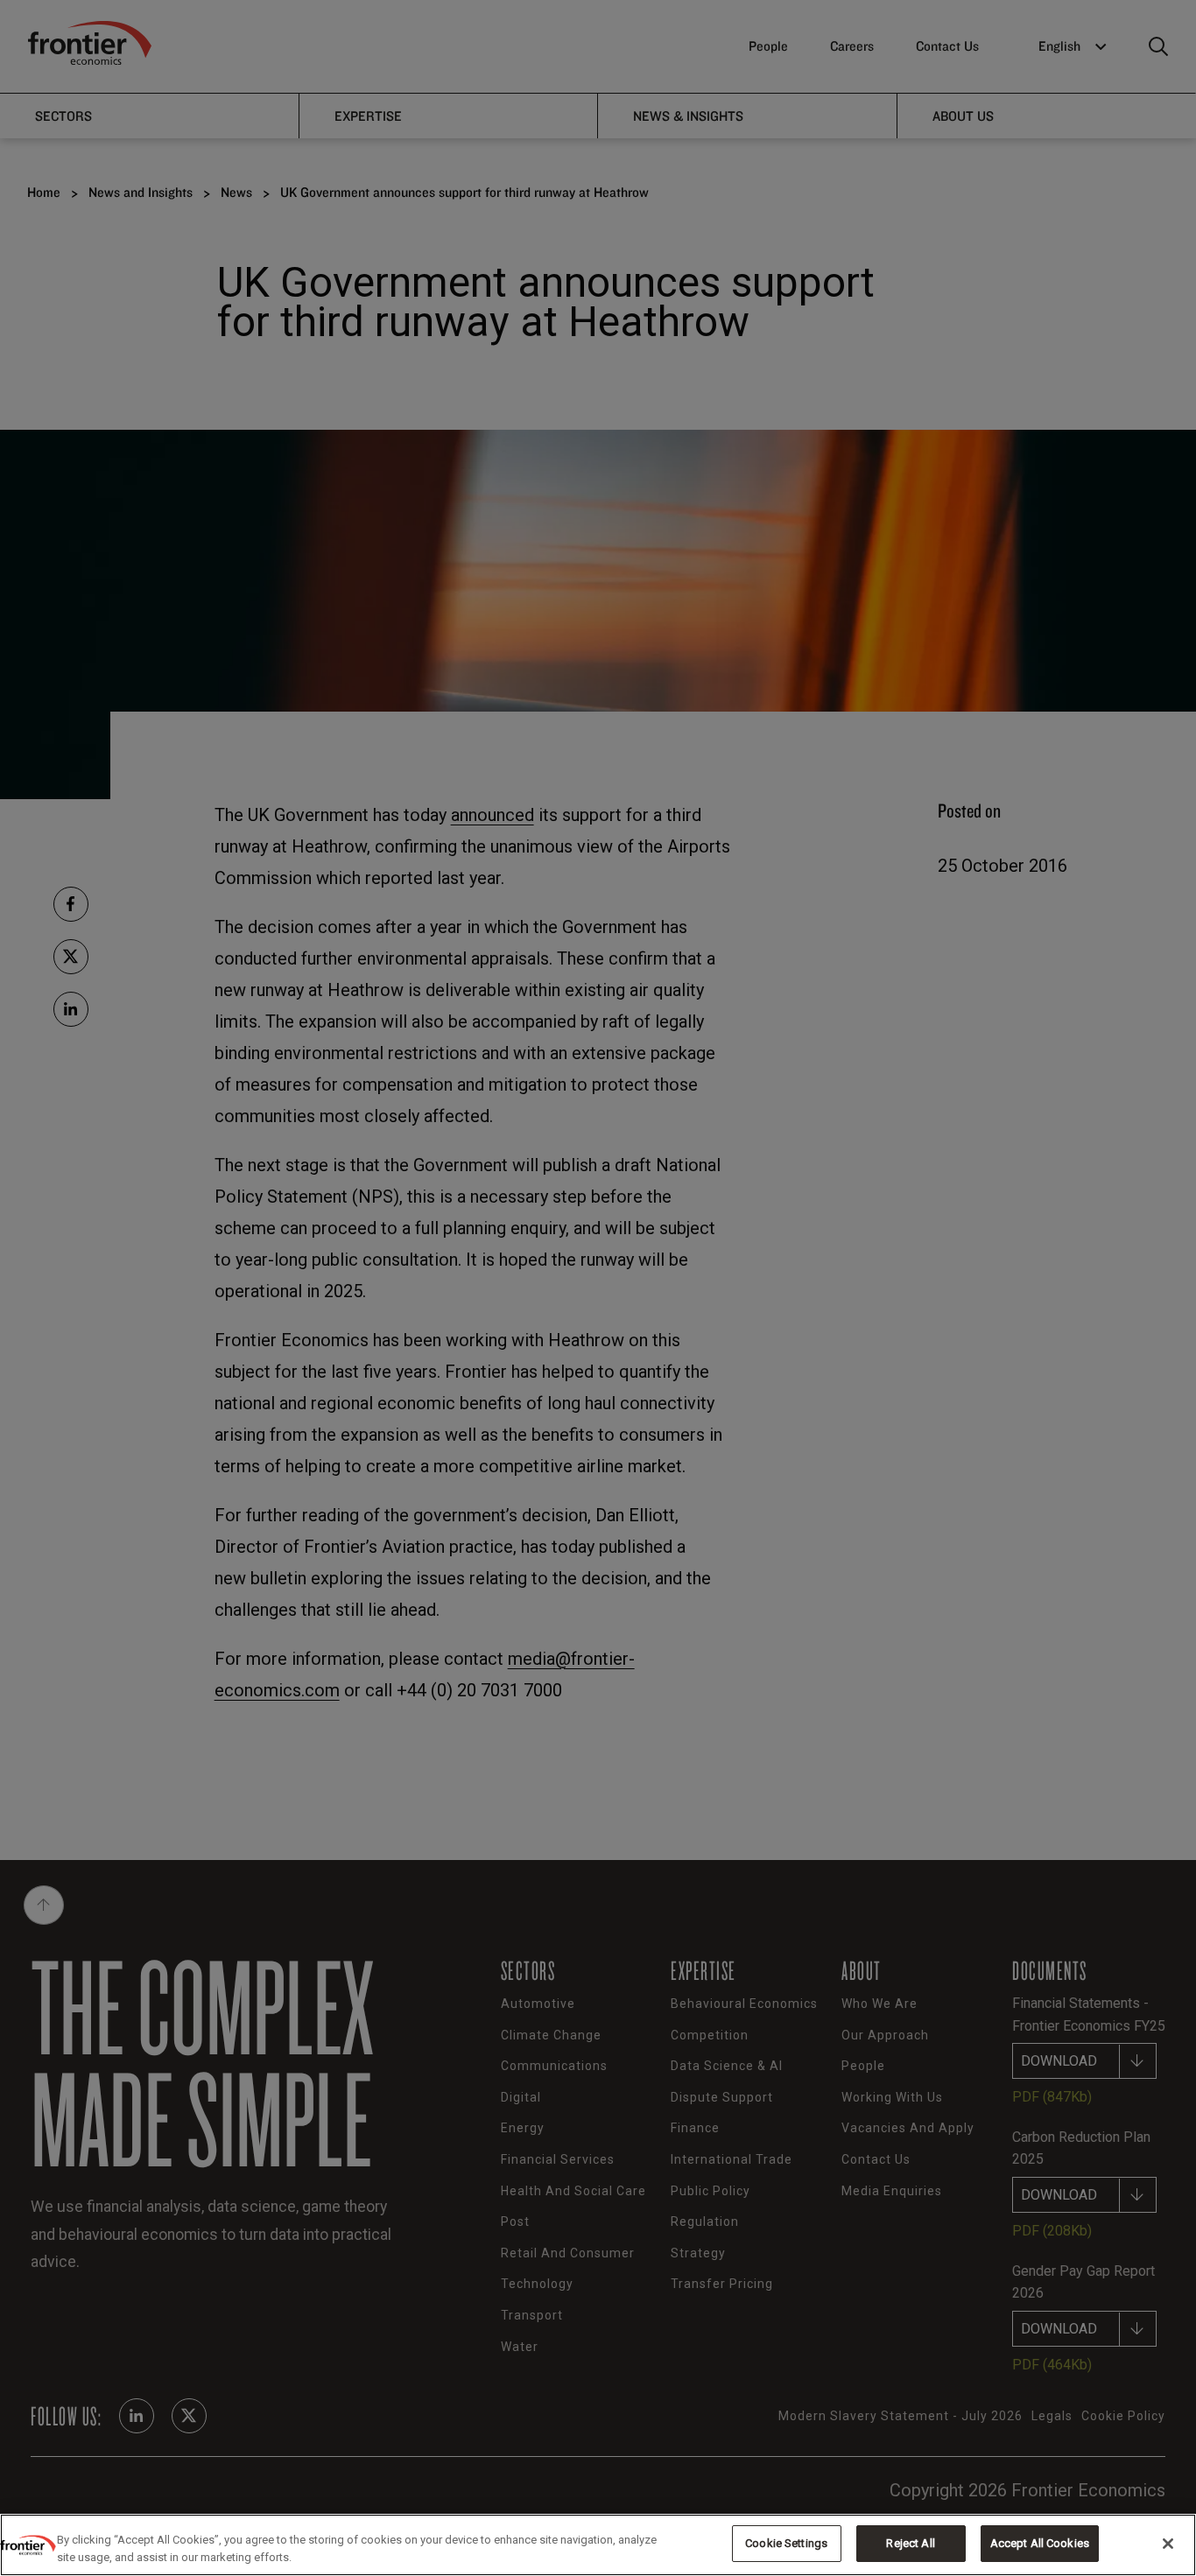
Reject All (910, 2543)
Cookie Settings (786, 2543)
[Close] (1168, 2544)
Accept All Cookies (1040, 2543)
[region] (598, 2545)
